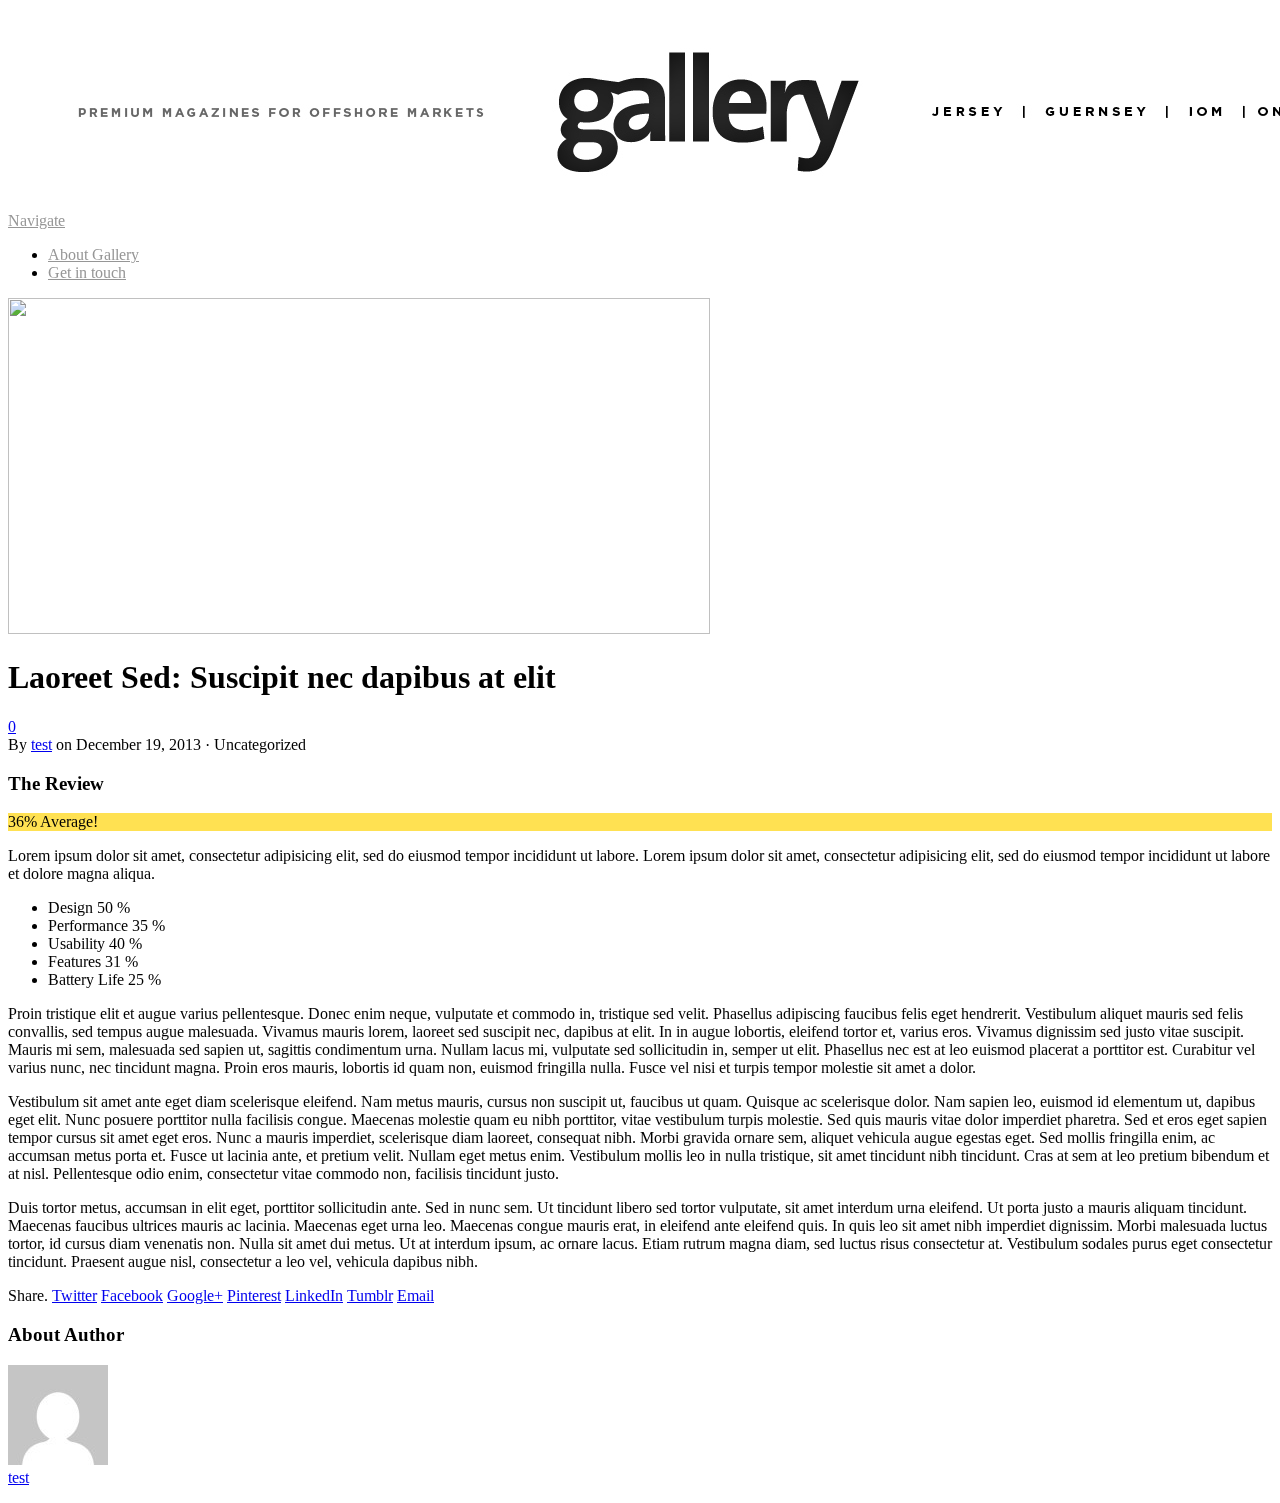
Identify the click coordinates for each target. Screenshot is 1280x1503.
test (41, 744)
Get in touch (87, 272)
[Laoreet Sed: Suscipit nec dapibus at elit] (359, 628)
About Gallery (93, 254)
